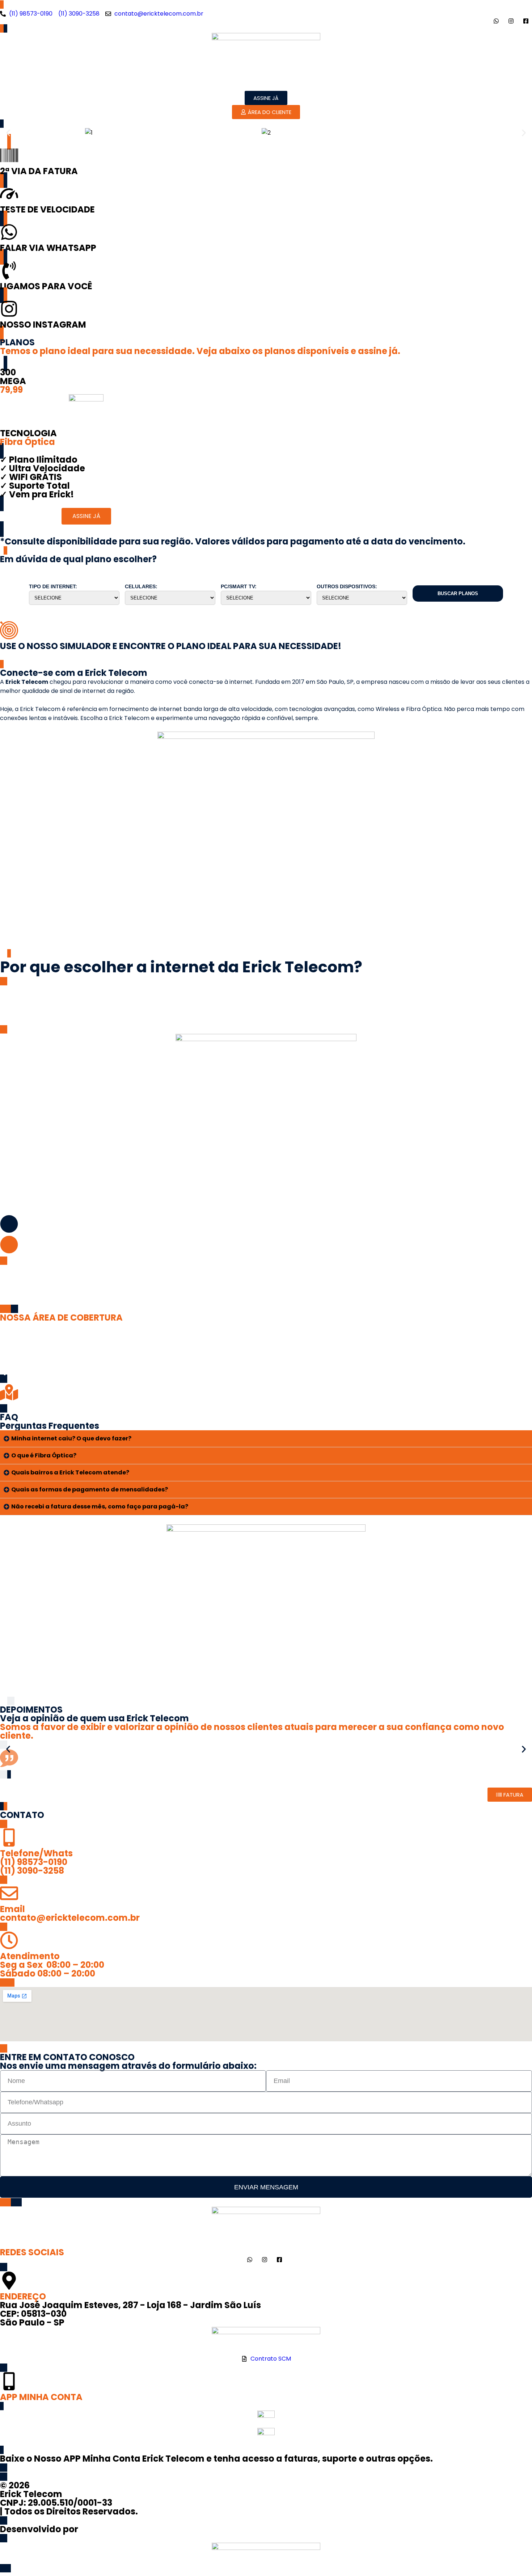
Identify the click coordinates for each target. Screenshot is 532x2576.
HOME (181, 82)
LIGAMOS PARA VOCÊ (46, 286)
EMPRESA (217, 82)
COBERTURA (299, 82)
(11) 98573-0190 (34, 1862)
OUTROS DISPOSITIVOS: (347, 586)
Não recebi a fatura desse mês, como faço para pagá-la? (100, 1506)
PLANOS (256, 82)
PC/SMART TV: (239, 586)
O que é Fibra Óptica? (44, 1455)
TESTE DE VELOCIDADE (47, 209)
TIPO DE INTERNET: (53, 586)
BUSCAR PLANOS (458, 594)
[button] (8, 133)
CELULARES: (141, 586)
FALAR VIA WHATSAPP (48, 248)
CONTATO (345, 82)
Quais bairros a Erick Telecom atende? (70, 1472)
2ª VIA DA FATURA (39, 171)
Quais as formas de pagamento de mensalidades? (90, 1489)
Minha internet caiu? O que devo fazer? (71, 1438)
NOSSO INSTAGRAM (43, 325)
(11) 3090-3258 (32, 1871)
